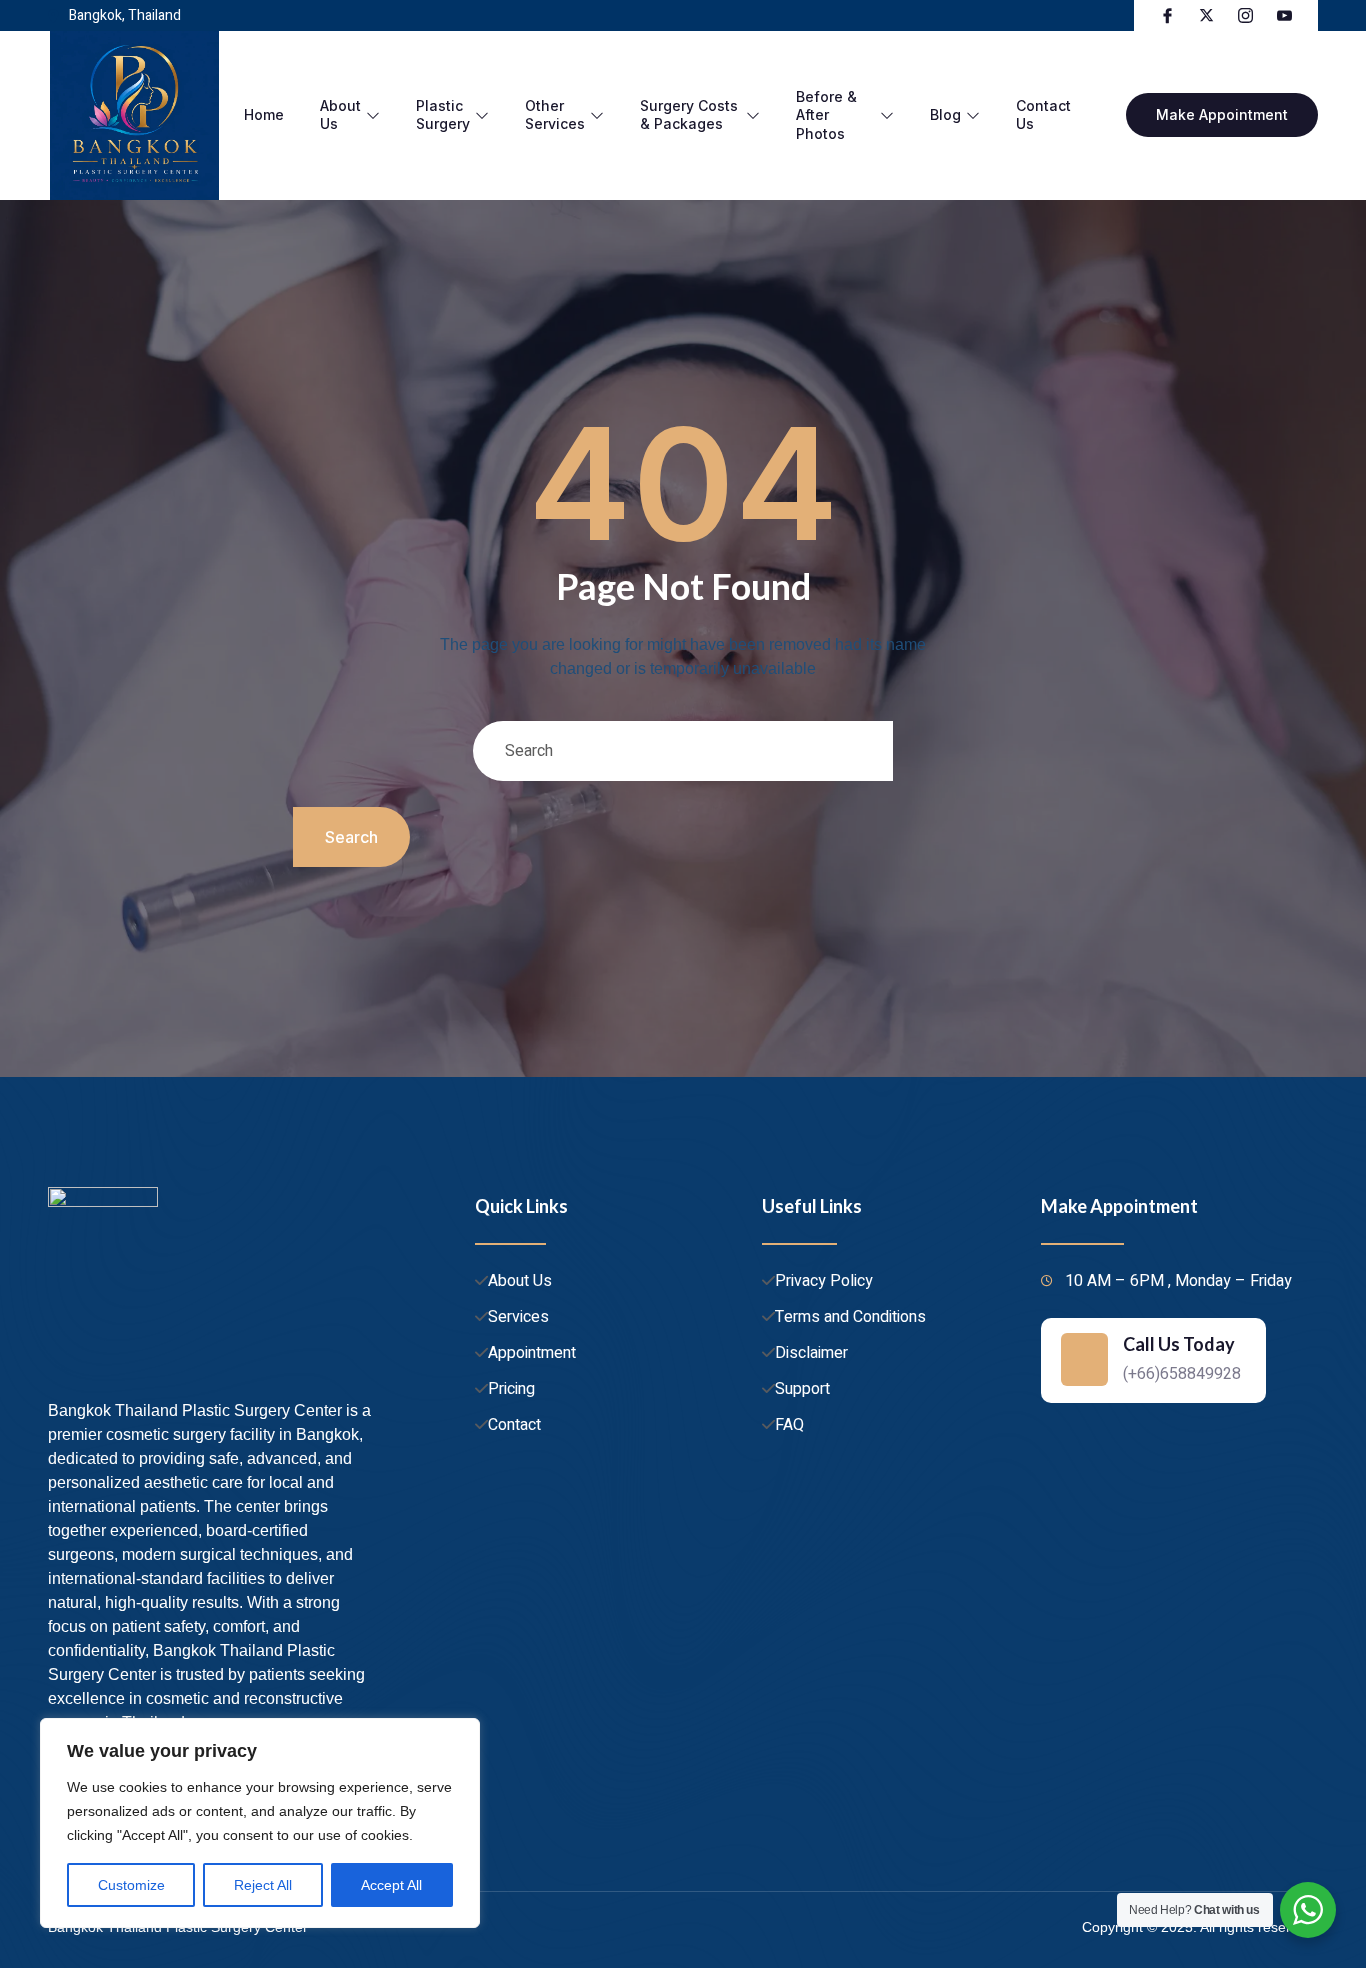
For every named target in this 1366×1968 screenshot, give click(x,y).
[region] (260, 1823)
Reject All (263, 1885)
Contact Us (1043, 114)
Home (264, 114)
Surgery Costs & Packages (689, 114)
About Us (340, 114)
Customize (131, 1885)
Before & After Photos (826, 114)
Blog (945, 114)
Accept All (391, 1885)
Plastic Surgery (443, 114)
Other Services (555, 114)
